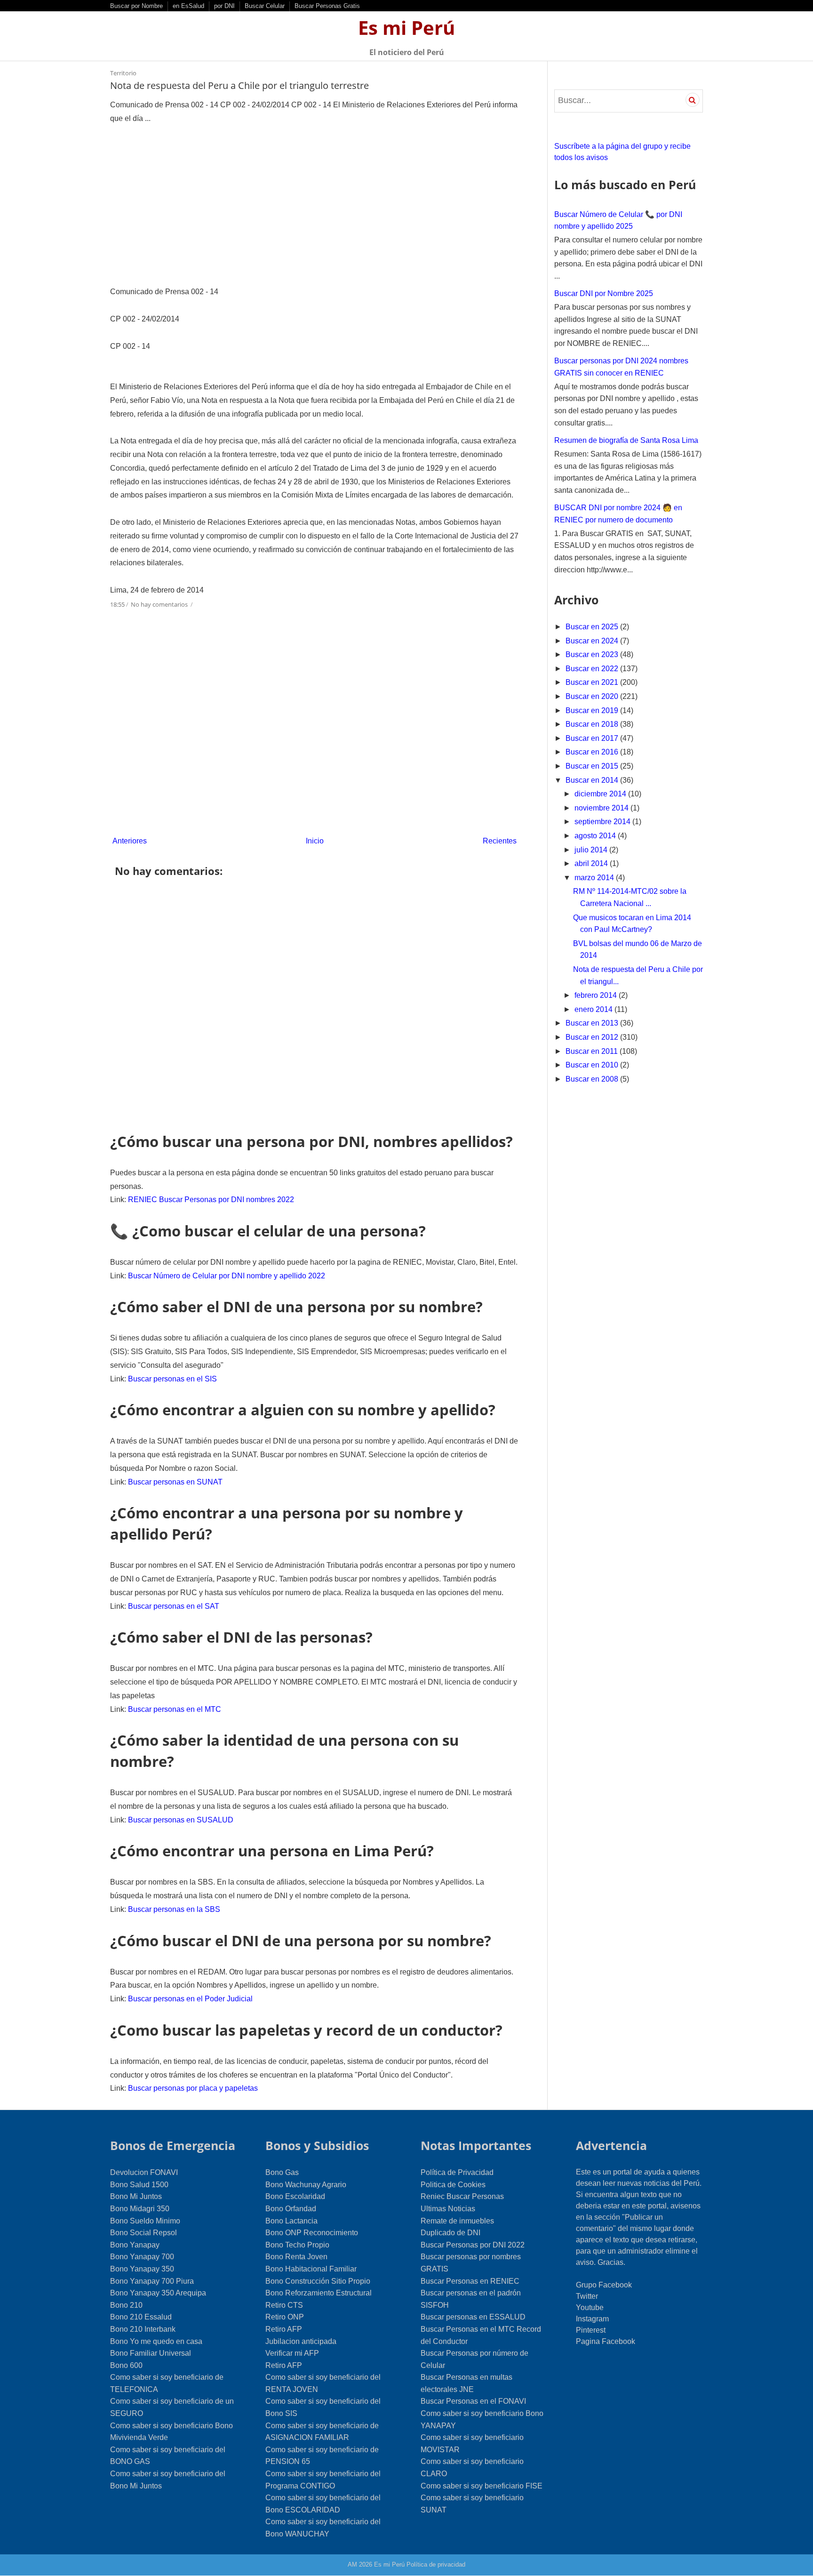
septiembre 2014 (603, 822)
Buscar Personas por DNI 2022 (473, 2245)
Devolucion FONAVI (144, 2172)
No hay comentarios (160, 604)
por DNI (224, 6)
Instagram (592, 2319)
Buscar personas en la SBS (174, 1909)
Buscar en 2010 (593, 1065)
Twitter (587, 2296)
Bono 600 (126, 2365)
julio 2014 (592, 850)
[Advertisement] (315, 205)
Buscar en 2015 (593, 766)
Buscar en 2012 (593, 1037)
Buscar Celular (265, 6)
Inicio (315, 841)
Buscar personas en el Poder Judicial (190, 1999)
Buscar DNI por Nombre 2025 (604, 293)
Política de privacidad (436, 2564)
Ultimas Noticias (448, 2209)
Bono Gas (282, 2172)
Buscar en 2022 (593, 669)
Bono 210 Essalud (141, 2317)
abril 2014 (592, 863)
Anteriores (130, 841)
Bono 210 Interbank (143, 2329)
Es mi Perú (406, 28)
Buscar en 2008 (593, 1079)
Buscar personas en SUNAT (175, 1482)
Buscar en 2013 (593, 1023)
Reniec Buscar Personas (462, 2196)
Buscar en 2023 (593, 654)
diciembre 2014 (601, 794)
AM (352, 2564)
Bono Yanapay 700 (142, 2257)
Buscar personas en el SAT (174, 1606)
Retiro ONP (285, 2317)
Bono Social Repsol (143, 2233)
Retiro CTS (284, 2305)
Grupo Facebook (604, 2285)
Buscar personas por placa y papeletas (193, 2088)
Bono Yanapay (135, 2245)
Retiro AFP (284, 2329)
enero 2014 (594, 1009)
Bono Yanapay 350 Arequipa (158, 2293)
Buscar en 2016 (593, 752)
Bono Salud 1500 (139, 2185)
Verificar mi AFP (292, 2353)
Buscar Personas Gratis (327, 6)
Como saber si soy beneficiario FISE (482, 2486)
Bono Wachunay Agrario (306, 2185)
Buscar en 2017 (593, 738)
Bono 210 (126, 2305)
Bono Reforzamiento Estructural (319, 2293)
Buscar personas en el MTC (175, 1709)
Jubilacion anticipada (301, 2341)
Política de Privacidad (457, 2172)
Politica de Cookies (453, 2185)
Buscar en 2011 (593, 1051)
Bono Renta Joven (296, 2257)
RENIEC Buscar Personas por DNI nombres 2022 (211, 1200)
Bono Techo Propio (297, 2245)
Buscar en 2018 (593, 724)
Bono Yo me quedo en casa (156, 2341)
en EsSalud (188, 6)
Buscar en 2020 (593, 696)
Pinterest (591, 2330)
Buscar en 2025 (593, 627)
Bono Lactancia (291, 2221)
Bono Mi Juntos (136, 2196)
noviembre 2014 (602, 808)
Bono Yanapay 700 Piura (152, 2281)
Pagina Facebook (606, 2341)
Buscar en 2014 (593, 780)
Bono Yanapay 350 (142, 2269)
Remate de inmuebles (457, 2221)
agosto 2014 (596, 836)
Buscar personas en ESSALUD (473, 2317)
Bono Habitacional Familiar (311, 2269)
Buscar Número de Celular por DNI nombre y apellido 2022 (227, 1276)
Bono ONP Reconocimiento (312, 2233)
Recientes (500, 841)
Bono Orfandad (291, 2209)
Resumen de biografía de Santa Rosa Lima (626, 440)
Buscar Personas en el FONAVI (473, 2401)
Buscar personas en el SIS (172, 1379)
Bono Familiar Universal (151, 2353)
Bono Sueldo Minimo (145, 2221)
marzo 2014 (595, 878)
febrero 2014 (597, 995)
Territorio (123, 73)
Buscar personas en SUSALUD (181, 1820)
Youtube (590, 2307)
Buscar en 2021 (593, 682)
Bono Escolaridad (295, 2196)
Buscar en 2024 (593, 641)
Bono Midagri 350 (140, 2209)
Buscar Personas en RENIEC (470, 2281)
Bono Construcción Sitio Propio (318, 2281)
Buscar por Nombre (136, 6)
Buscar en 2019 (593, 710)
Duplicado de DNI (450, 2233)
